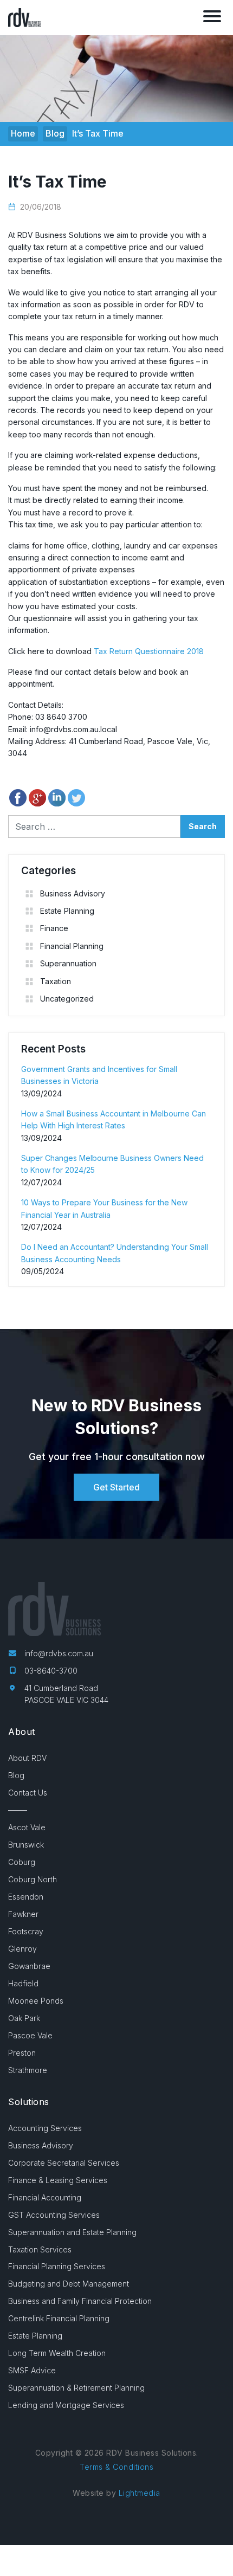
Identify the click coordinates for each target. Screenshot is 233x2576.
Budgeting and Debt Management (69, 2284)
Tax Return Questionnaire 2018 (149, 651)
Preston (22, 2053)
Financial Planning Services (57, 2266)
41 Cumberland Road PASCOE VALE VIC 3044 (66, 1694)
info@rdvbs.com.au (59, 1653)
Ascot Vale (27, 1827)
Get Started (116, 1487)
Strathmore (28, 2070)
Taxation (56, 981)
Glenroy (22, 1949)
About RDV (27, 1758)
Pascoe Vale (30, 2035)
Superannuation (68, 963)
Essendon (26, 1897)
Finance (54, 928)
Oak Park (24, 2018)
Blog (16, 1775)
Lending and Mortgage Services (66, 2405)
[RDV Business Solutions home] (24, 17)
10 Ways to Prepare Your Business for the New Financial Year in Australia (104, 1208)
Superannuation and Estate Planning (72, 2232)
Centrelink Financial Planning (59, 2318)
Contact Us (28, 1793)
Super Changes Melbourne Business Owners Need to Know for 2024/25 (112, 1164)
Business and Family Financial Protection (80, 2301)
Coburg (22, 1862)
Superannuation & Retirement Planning (76, 2388)
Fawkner (23, 1914)
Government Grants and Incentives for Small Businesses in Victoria (99, 1075)
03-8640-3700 (51, 1671)
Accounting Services (45, 2128)
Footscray (26, 1931)
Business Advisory (73, 893)
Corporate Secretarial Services (64, 2163)
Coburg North (33, 1879)
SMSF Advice (32, 2370)
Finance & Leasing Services (58, 2180)
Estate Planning (67, 911)
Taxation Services (40, 2249)
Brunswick (26, 1845)
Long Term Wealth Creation (57, 2353)
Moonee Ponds (36, 2001)
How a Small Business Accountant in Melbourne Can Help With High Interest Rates (114, 1119)
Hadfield (23, 1983)
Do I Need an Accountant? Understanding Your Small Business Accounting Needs (115, 1253)
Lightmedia (140, 2493)
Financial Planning (72, 946)
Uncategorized (67, 999)
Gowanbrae (29, 1966)
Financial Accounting (45, 2197)
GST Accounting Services (54, 2215)
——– (18, 1810)
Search (203, 826)
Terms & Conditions (116, 2467)
